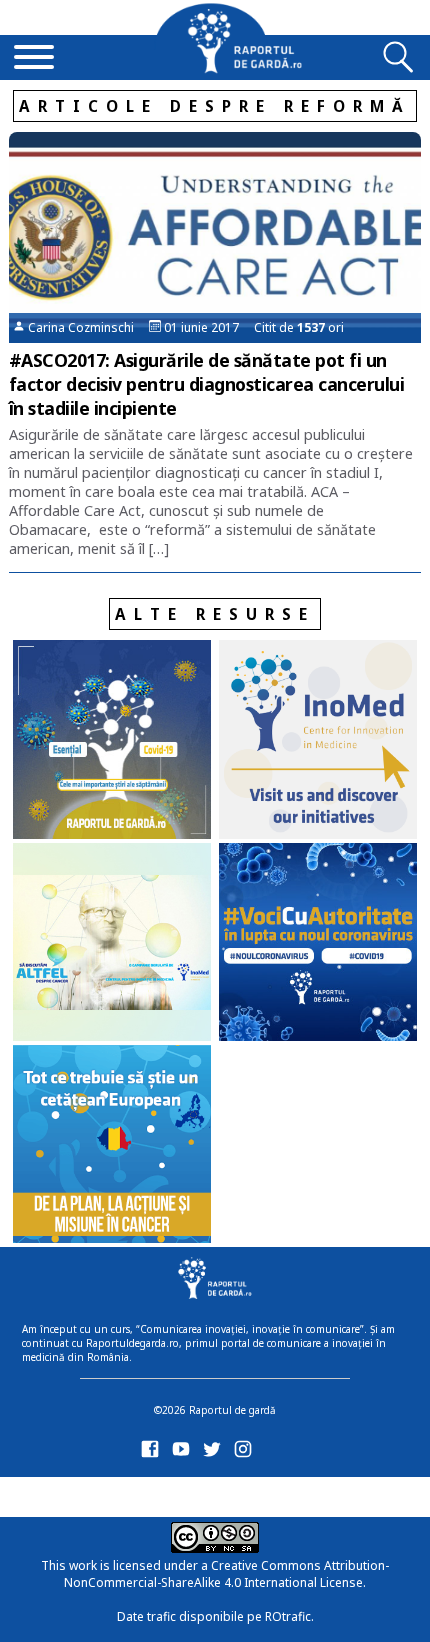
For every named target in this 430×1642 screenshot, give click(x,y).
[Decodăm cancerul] (318, 741)
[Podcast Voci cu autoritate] (318, 944)
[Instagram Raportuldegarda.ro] (246, 1453)
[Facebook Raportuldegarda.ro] (153, 1453)
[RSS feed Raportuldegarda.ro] (153, 1493)
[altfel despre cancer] (112, 944)
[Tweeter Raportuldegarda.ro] (215, 1453)
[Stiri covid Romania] (112, 741)
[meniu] (34, 59)
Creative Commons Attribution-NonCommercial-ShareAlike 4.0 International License (226, 1574)
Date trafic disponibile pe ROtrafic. (215, 1616)
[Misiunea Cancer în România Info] (112, 1146)
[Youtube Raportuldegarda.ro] (184, 1453)
